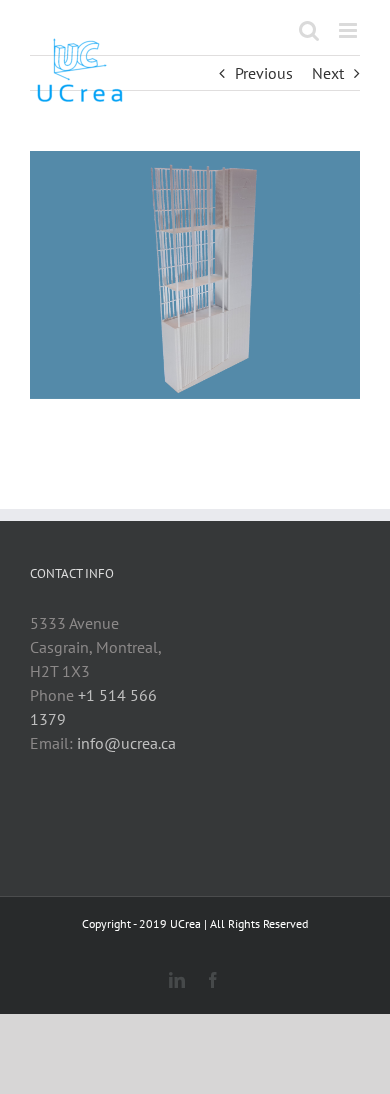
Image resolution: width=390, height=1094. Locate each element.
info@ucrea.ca (126, 743)
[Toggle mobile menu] (349, 30)
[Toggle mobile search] (309, 30)
